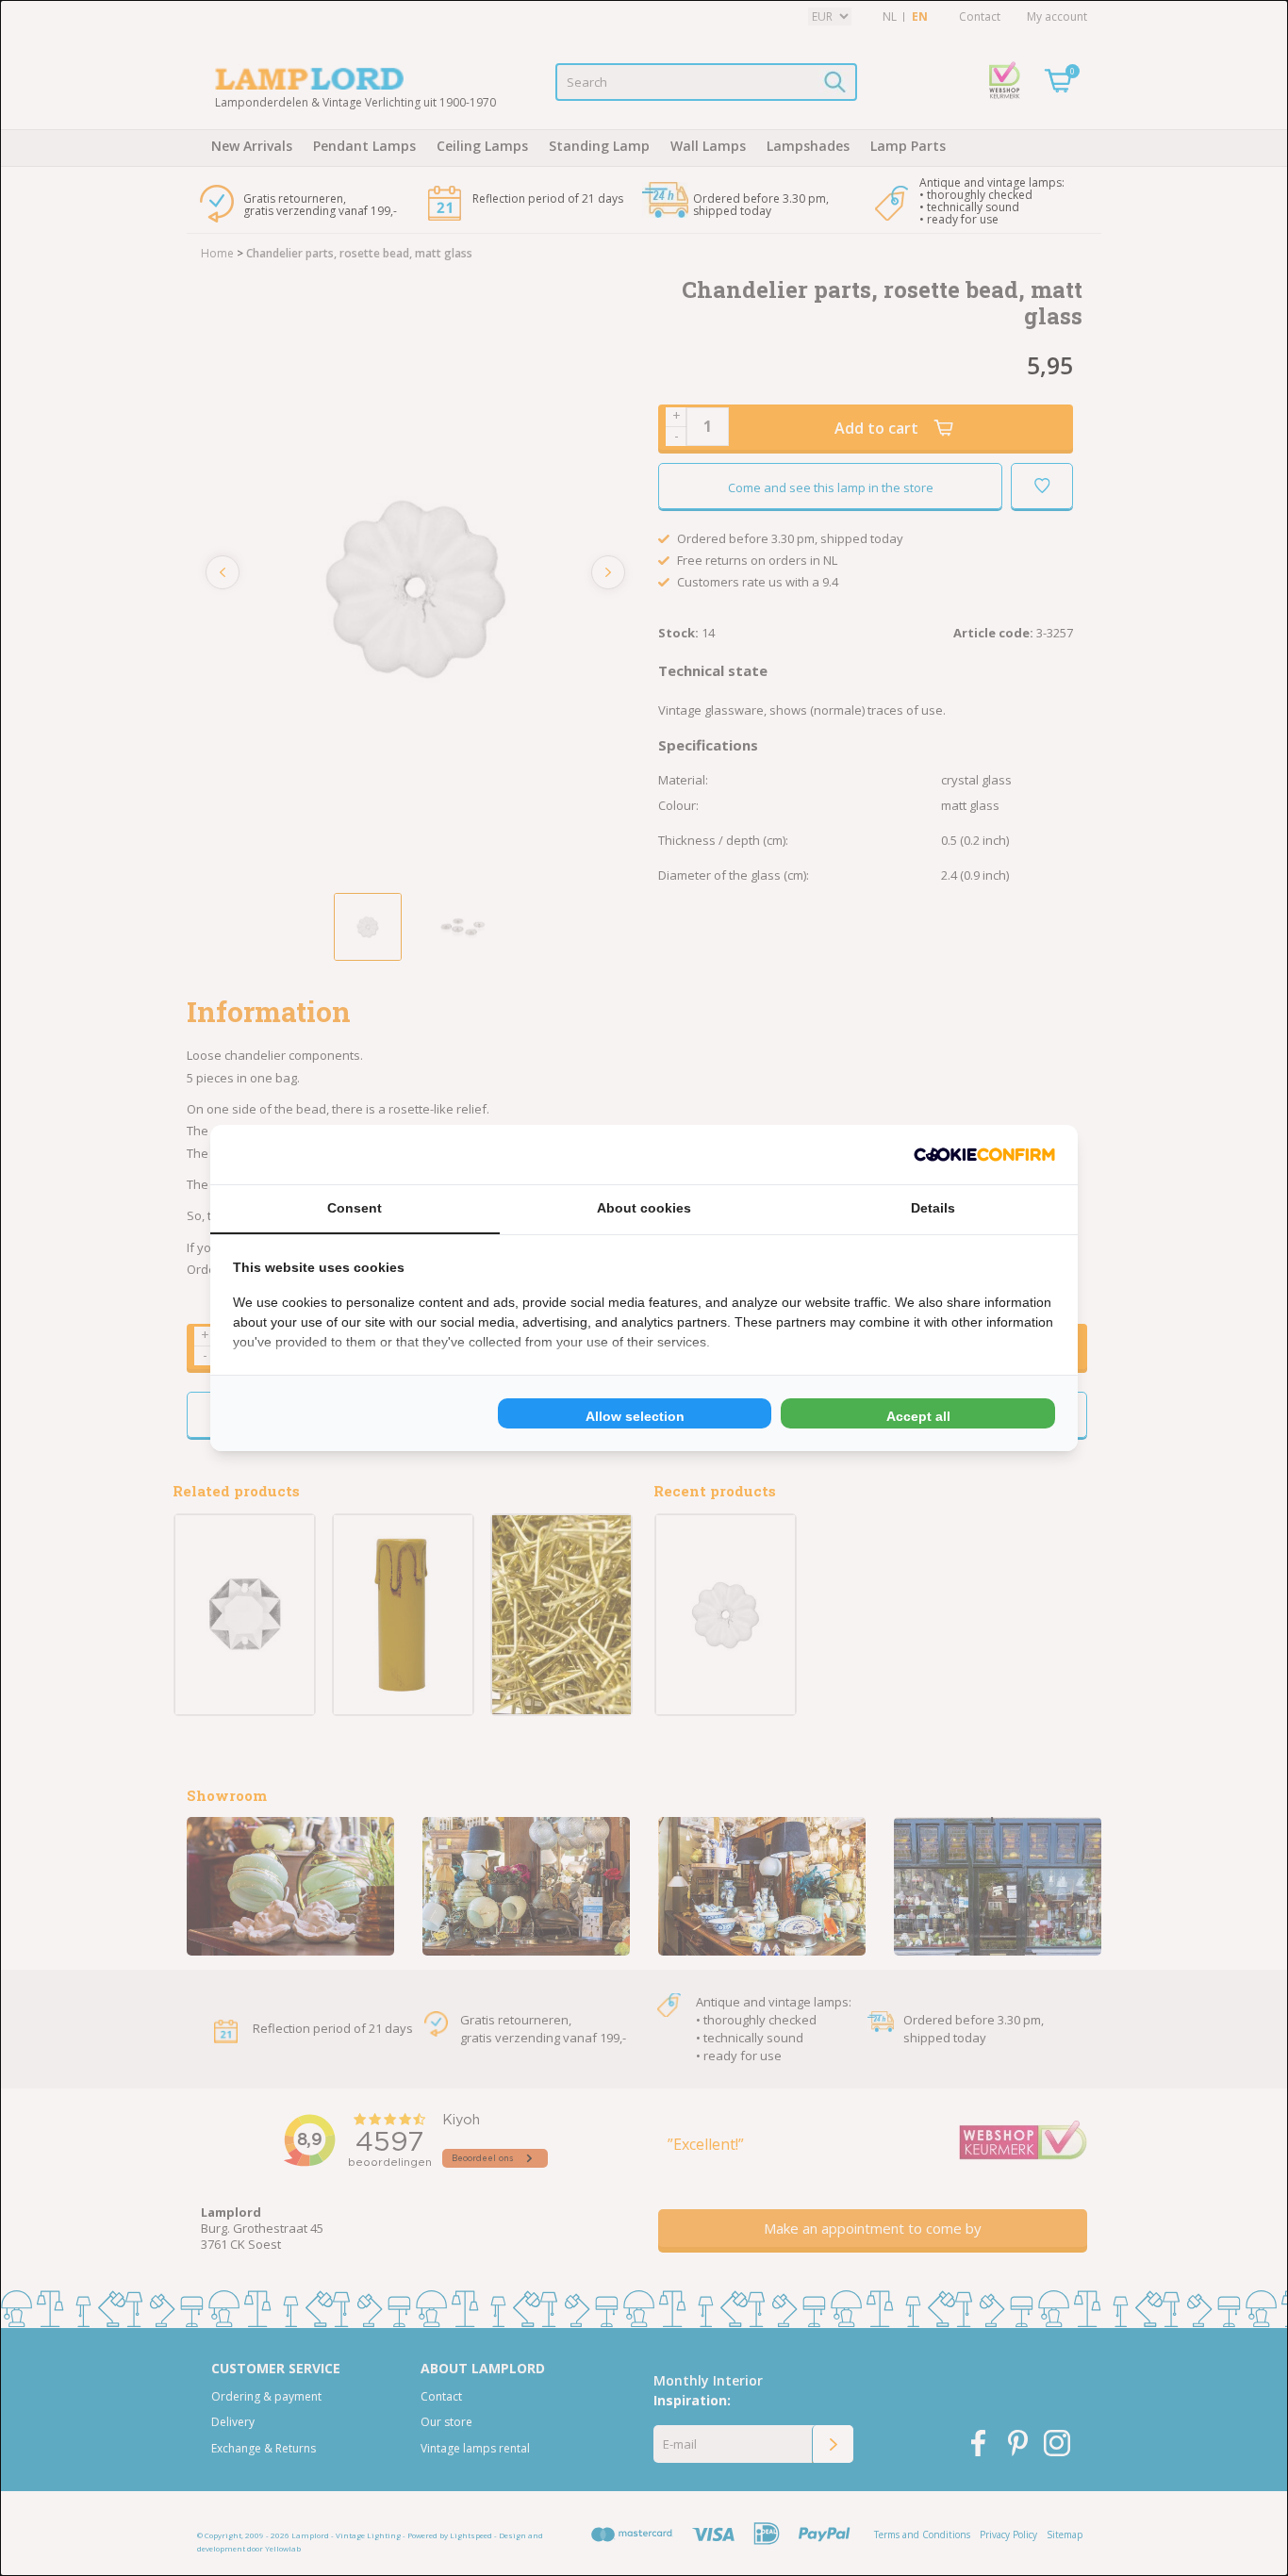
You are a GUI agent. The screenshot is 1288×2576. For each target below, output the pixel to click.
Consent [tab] (355, 1208)
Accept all (918, 1416)
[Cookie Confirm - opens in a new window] (984, 1155)
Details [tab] (933, 1208)
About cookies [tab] (644, 1208)
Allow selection (635, 1416)
